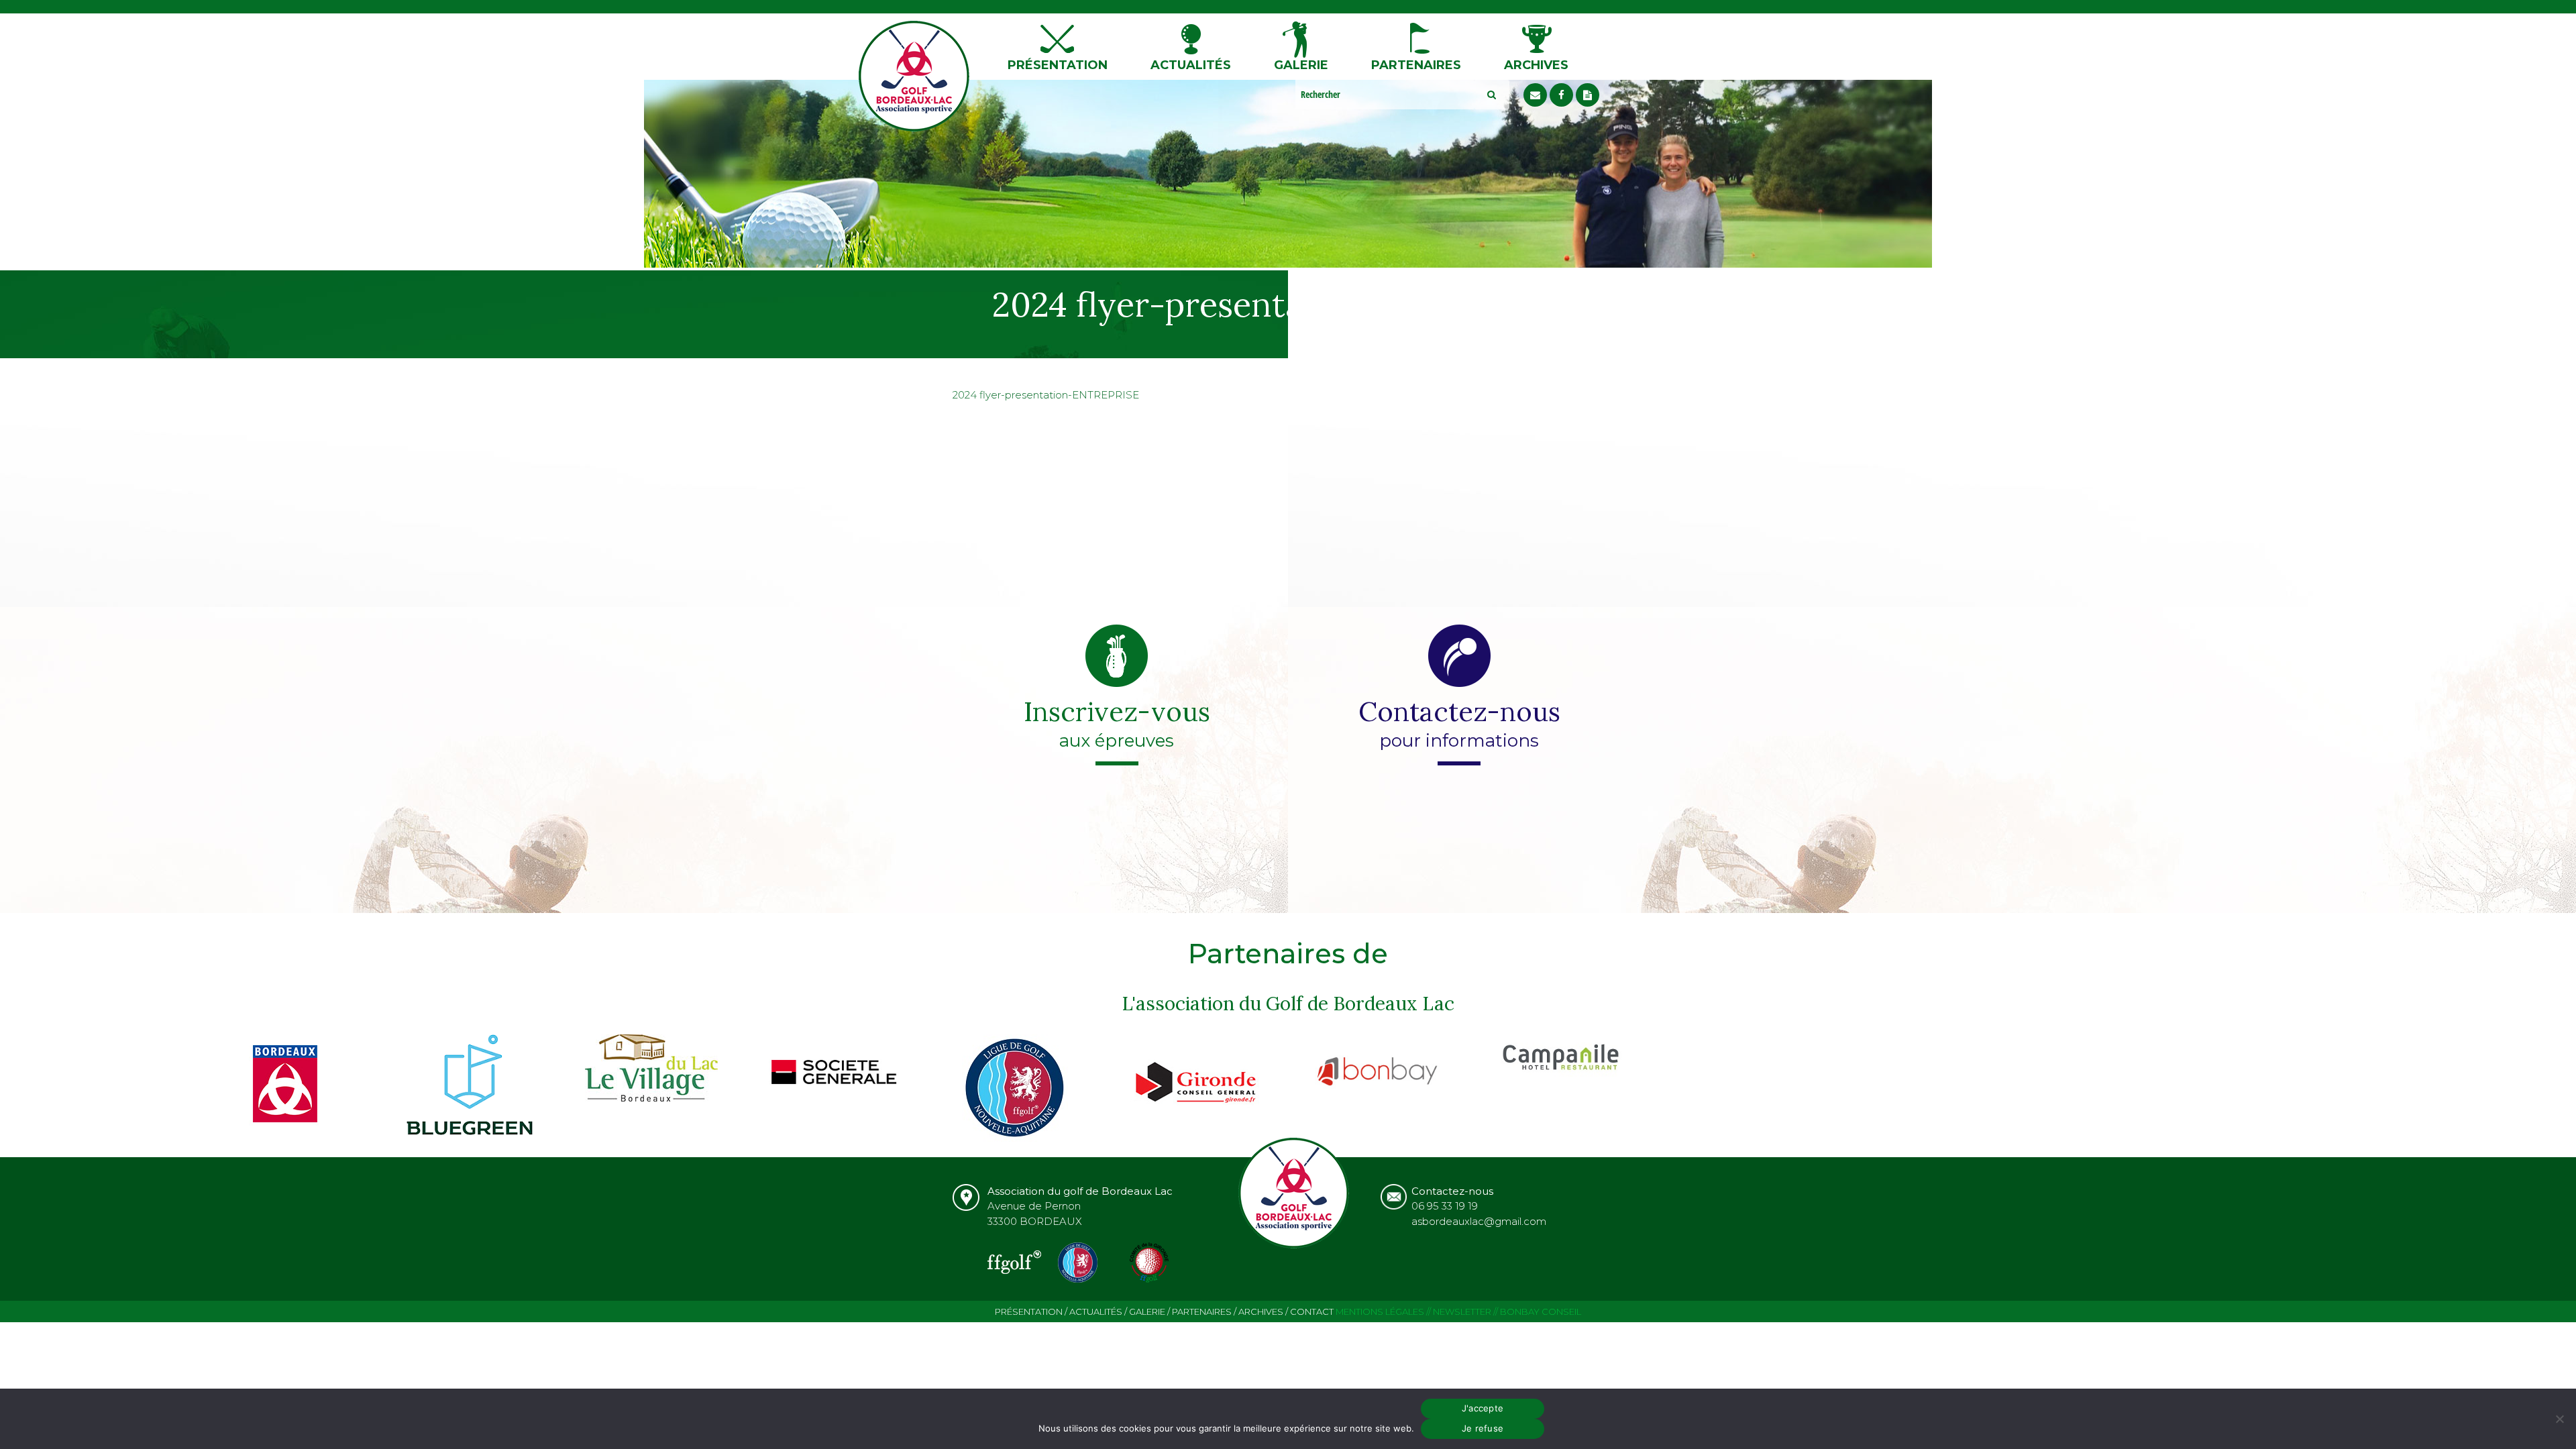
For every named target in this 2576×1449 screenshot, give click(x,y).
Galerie (1301, 65)
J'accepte (1483, 1408)
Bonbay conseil (1541, 1311)
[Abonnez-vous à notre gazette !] (1588, 95)
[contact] (1535, 95)
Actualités (1191, 65)
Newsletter (1462, 1311)
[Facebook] (1561, 95)
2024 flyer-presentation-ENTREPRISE (1046, 395)
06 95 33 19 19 (1445, 1206)
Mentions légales (1380, 1311)
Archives (1536, 65)
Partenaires (1416, 65)
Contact (1312, 1311)
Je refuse (1483, 1428)
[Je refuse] (2559, 1419)
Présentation (1058, 65)
